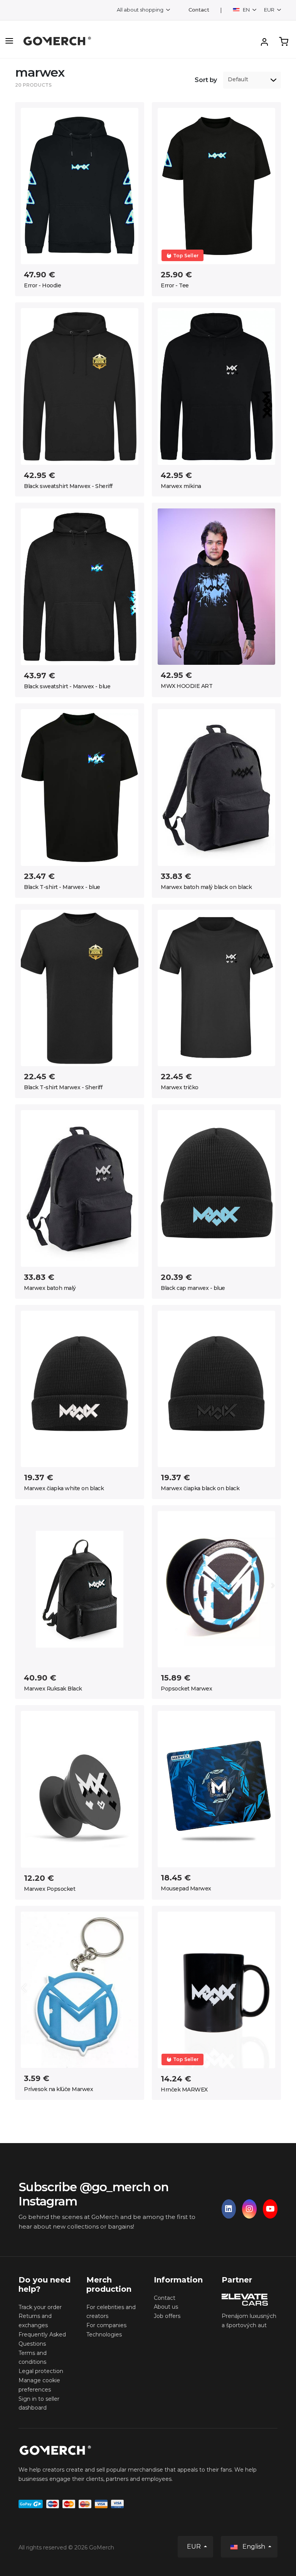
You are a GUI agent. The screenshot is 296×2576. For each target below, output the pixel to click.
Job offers (167, 2316)
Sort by (206, 80)
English (254, 2547)
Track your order (40, 2307)
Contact (199, 10)
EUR (270, 10)
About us (166, 2307)
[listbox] (252, 80)
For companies (106, 2325)
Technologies (104, 2334)
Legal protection (41, 2371)
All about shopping (141, 10)
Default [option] (238, 80)
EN (246, 10)
